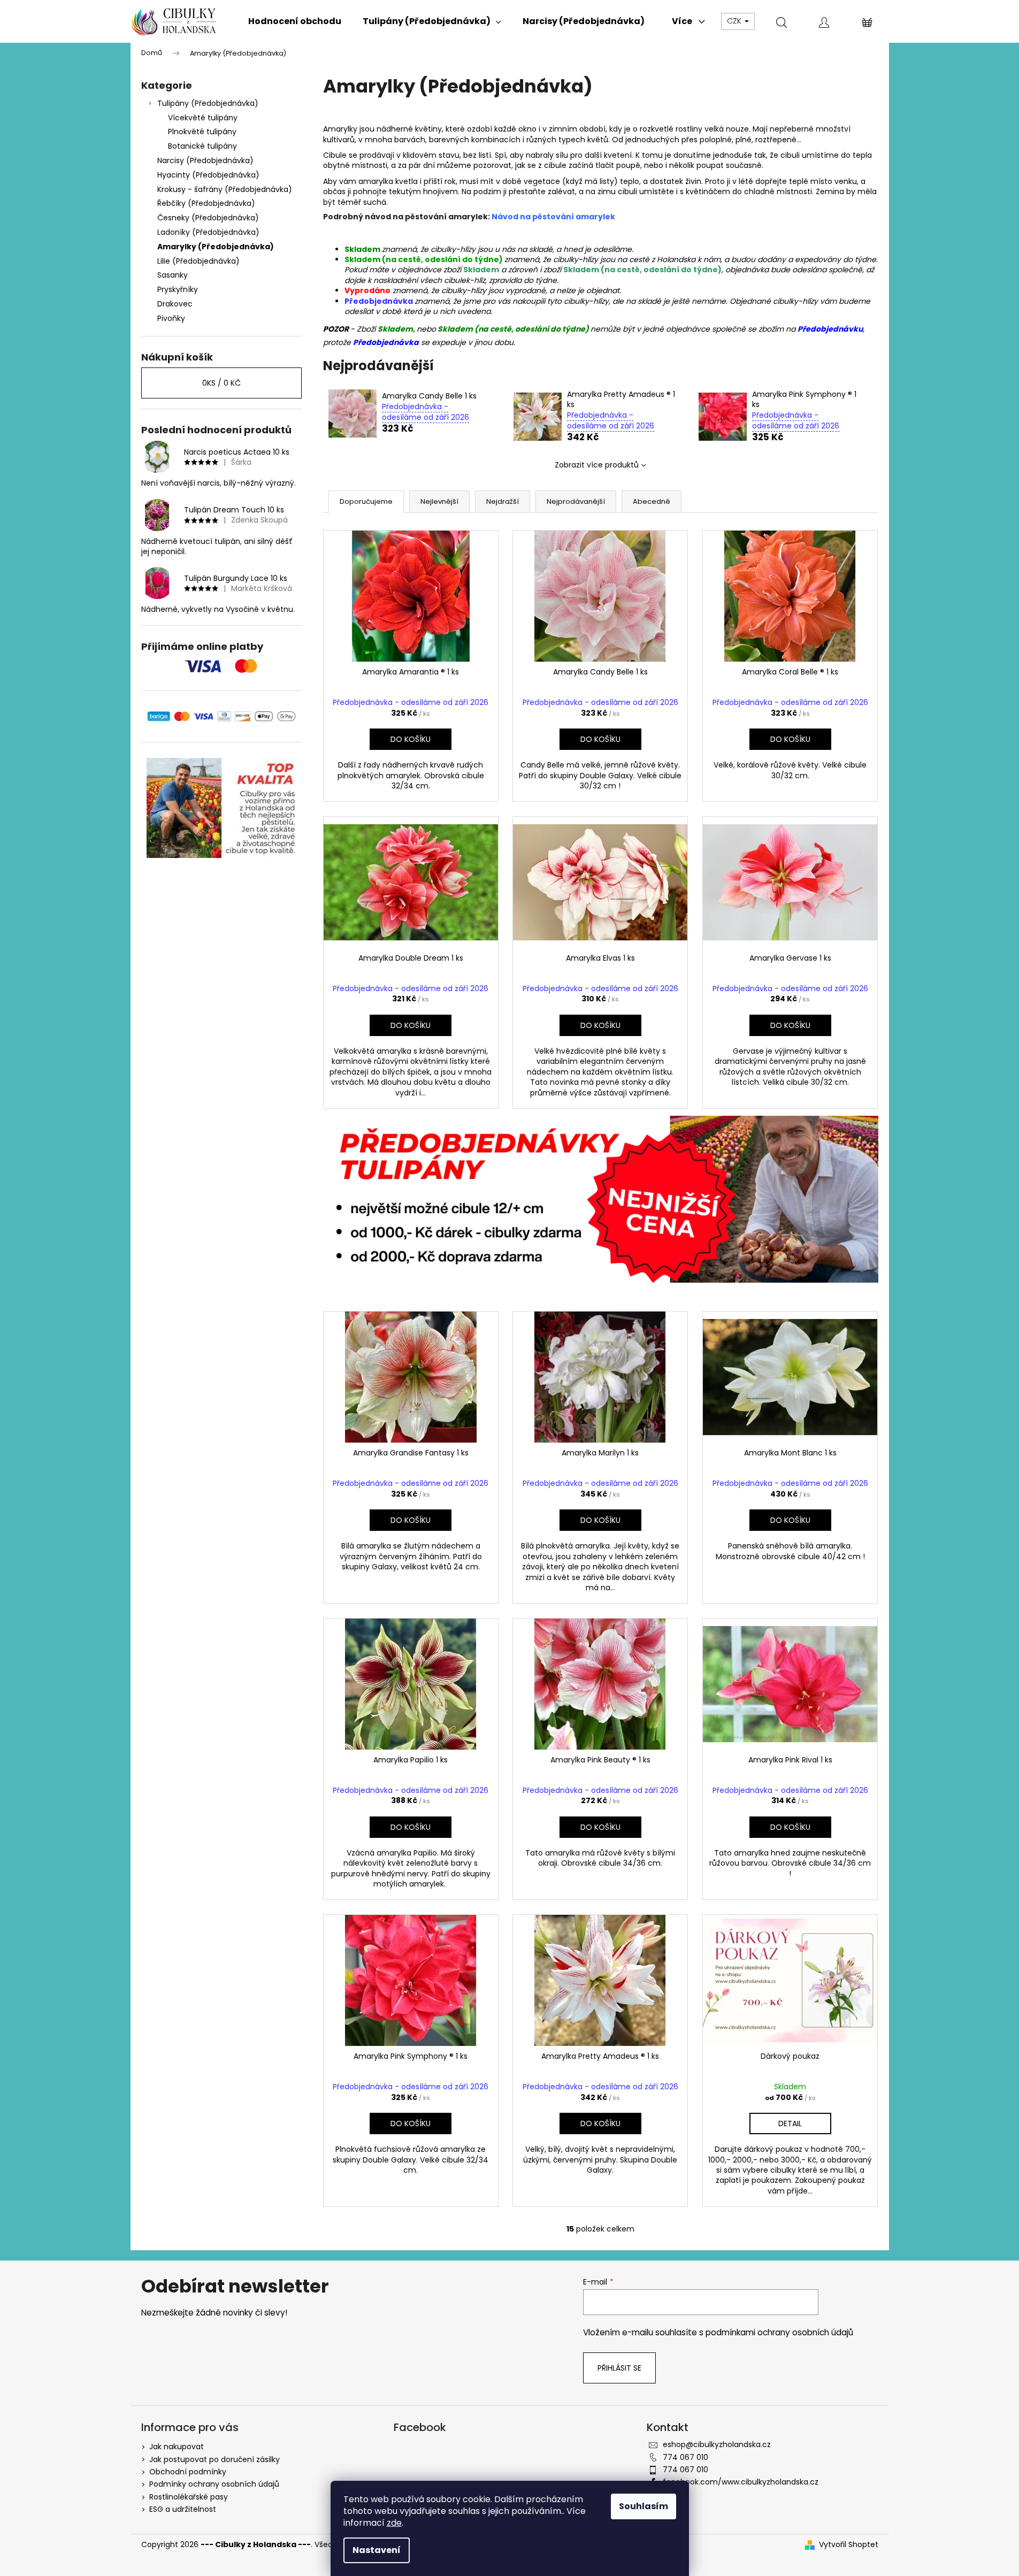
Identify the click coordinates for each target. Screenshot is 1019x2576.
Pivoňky (171, 318)
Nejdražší (503, 501)
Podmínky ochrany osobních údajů (214, 2484)
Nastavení (377, 2550)
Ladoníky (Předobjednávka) (208, 232)
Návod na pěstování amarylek (553, 217)
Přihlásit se (619, 2368)
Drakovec (175, 304)
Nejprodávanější (576, 501)
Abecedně (652, 501)
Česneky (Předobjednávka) (208, 218)
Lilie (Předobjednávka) (198, 261)
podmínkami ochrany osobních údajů (779, 2332)
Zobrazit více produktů (597, 465)
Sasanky (173, 275)
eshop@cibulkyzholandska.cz (717, 2444)
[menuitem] (295, 21)
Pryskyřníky (178, 289)
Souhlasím (643, 2506)
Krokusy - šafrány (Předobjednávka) (225, 189)
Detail (790, 2123)
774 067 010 (685, 2457)
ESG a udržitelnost (183, 2509)
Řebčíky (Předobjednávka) (206, 203)
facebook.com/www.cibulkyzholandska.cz (741, 2482)
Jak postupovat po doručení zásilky (214, 2459)
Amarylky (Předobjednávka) (216, 247)
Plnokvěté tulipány (202, 132)
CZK (735, 21)
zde (394, 2523)
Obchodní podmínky (188, 2472)
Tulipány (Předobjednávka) (208, 103)
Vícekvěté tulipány (203, 118)
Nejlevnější (439, 501)
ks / (221, 383)
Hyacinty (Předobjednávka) (208, 175)
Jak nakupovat (177, 2447)
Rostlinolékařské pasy (189, 2497)
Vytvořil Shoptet (849, 2545)
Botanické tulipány (202, 146)
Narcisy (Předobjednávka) (205, 160)
